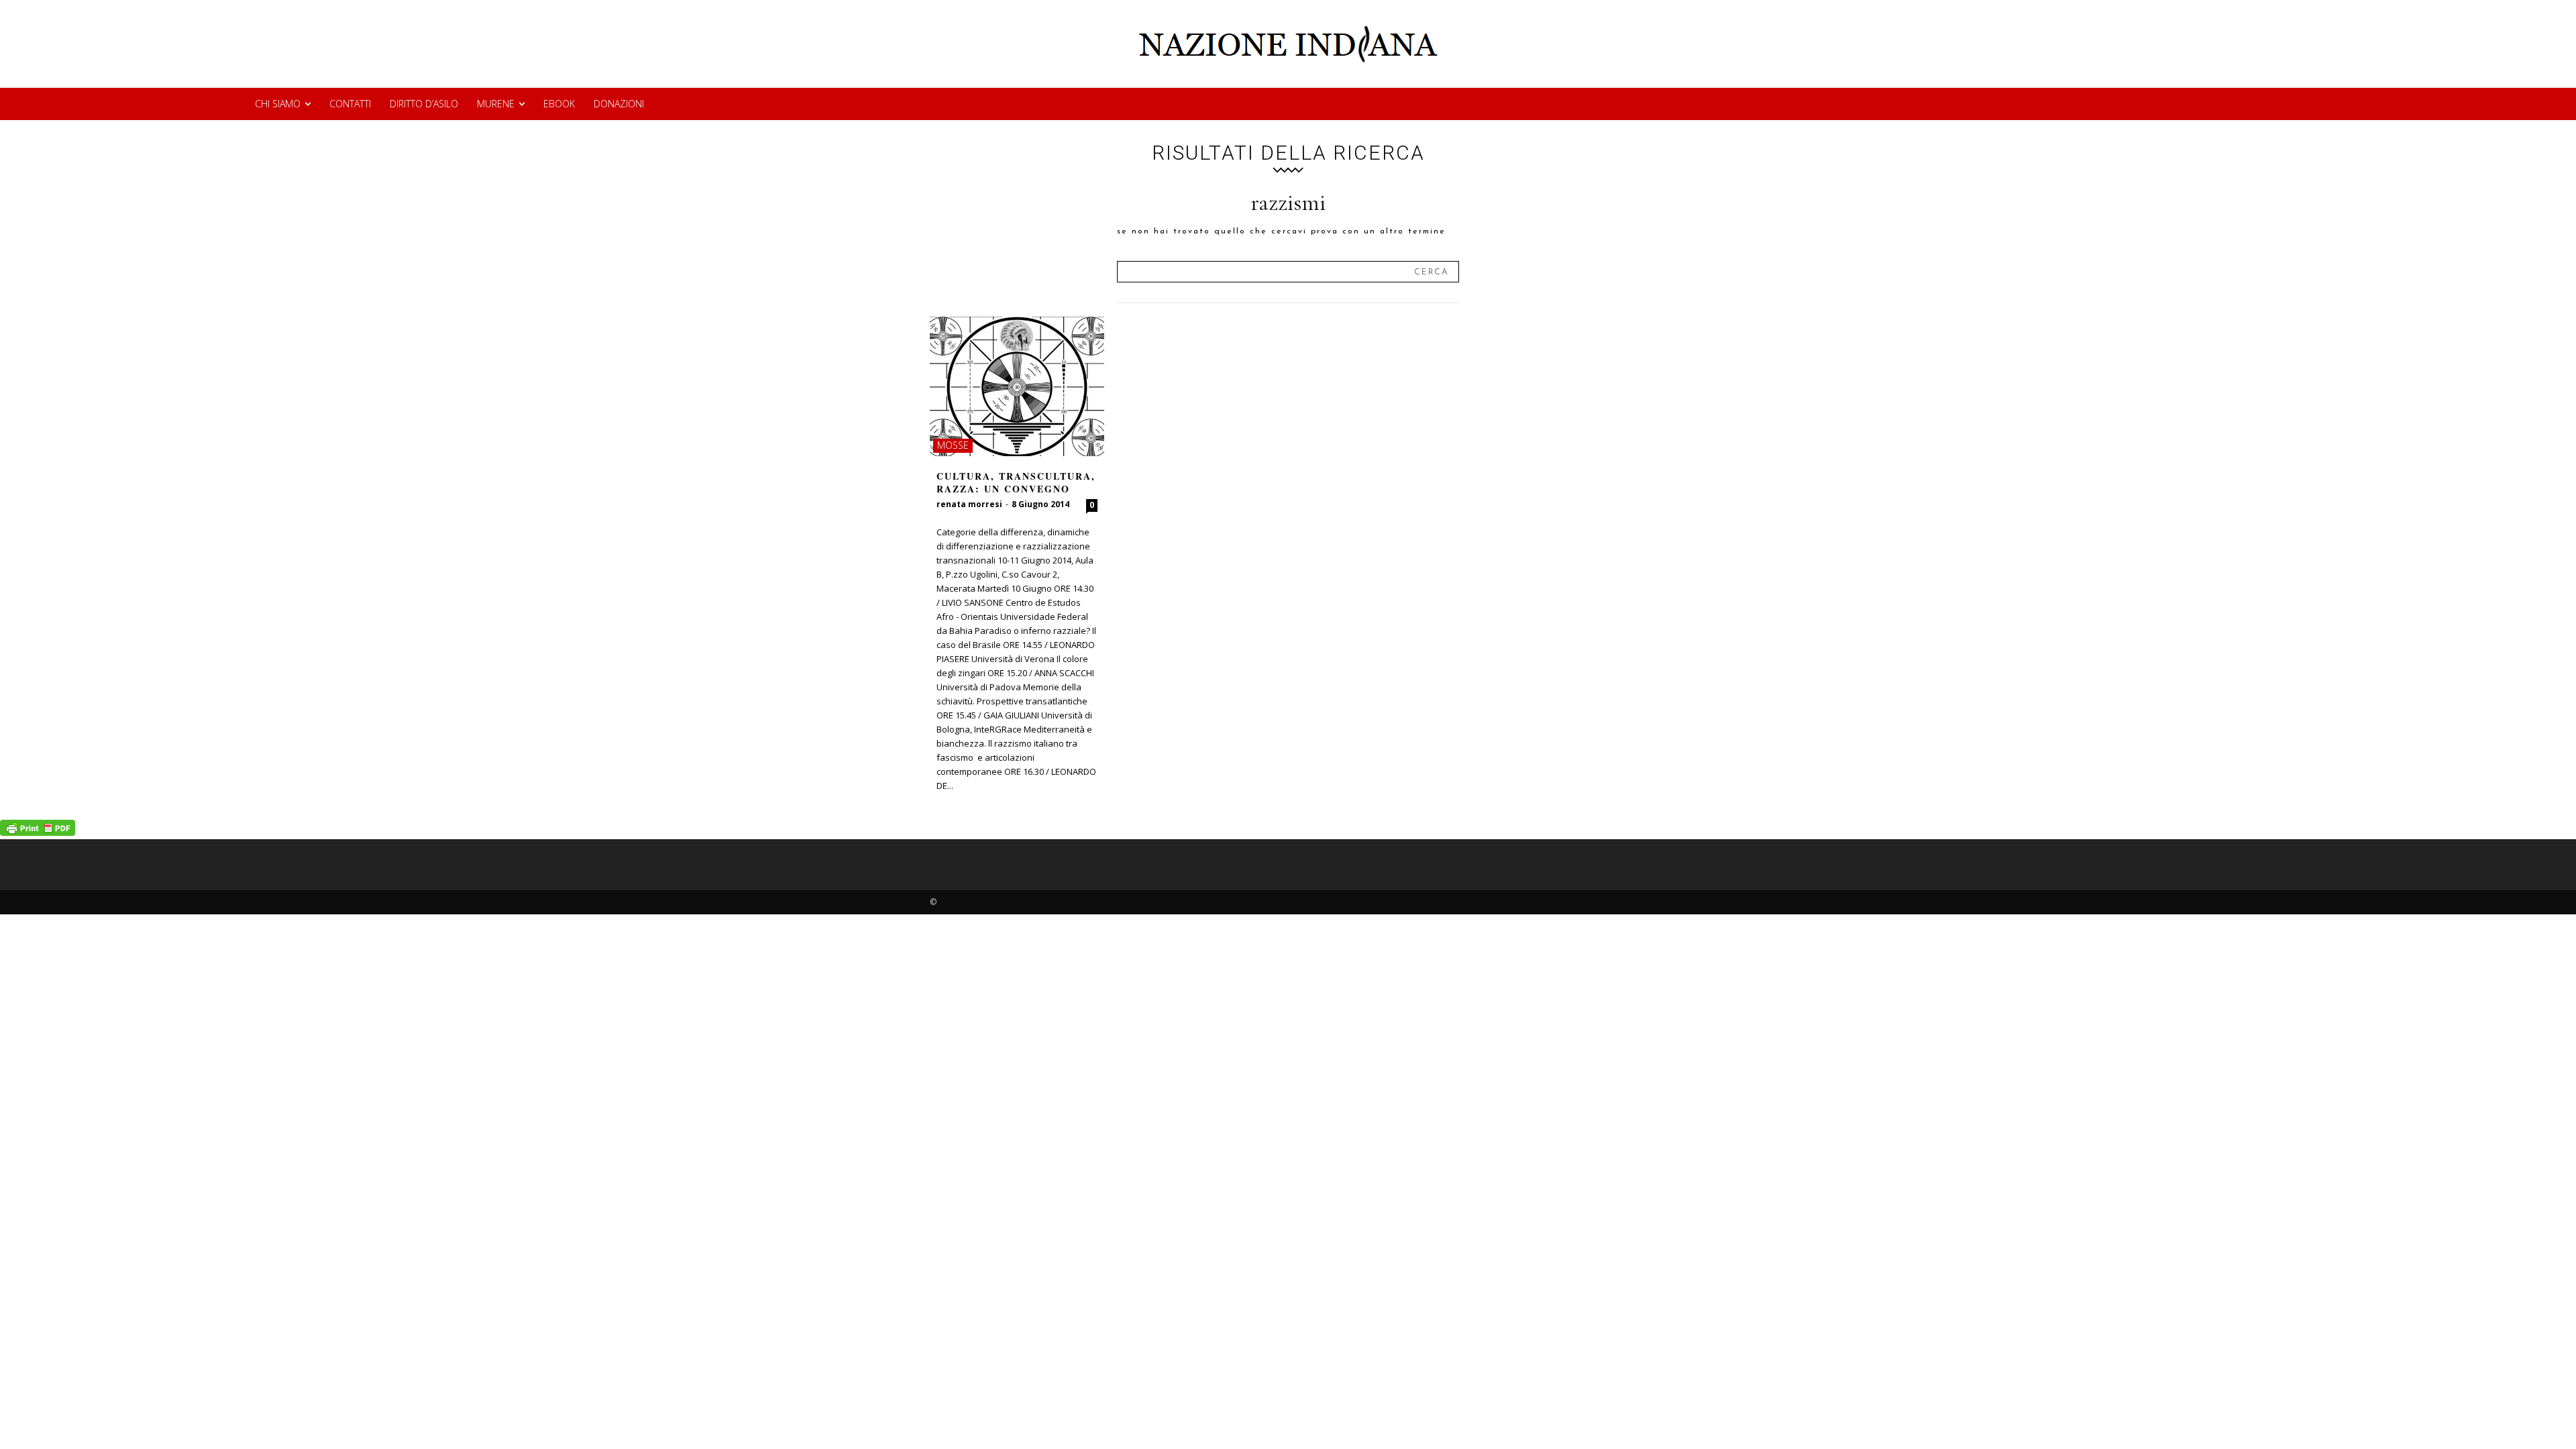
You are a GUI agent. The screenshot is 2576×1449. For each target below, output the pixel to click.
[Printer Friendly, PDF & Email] (38, 832)
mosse (953, 445)
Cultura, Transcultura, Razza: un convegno (1016, 483)
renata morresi (969, 504)
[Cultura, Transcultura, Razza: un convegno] (1017, 386)
